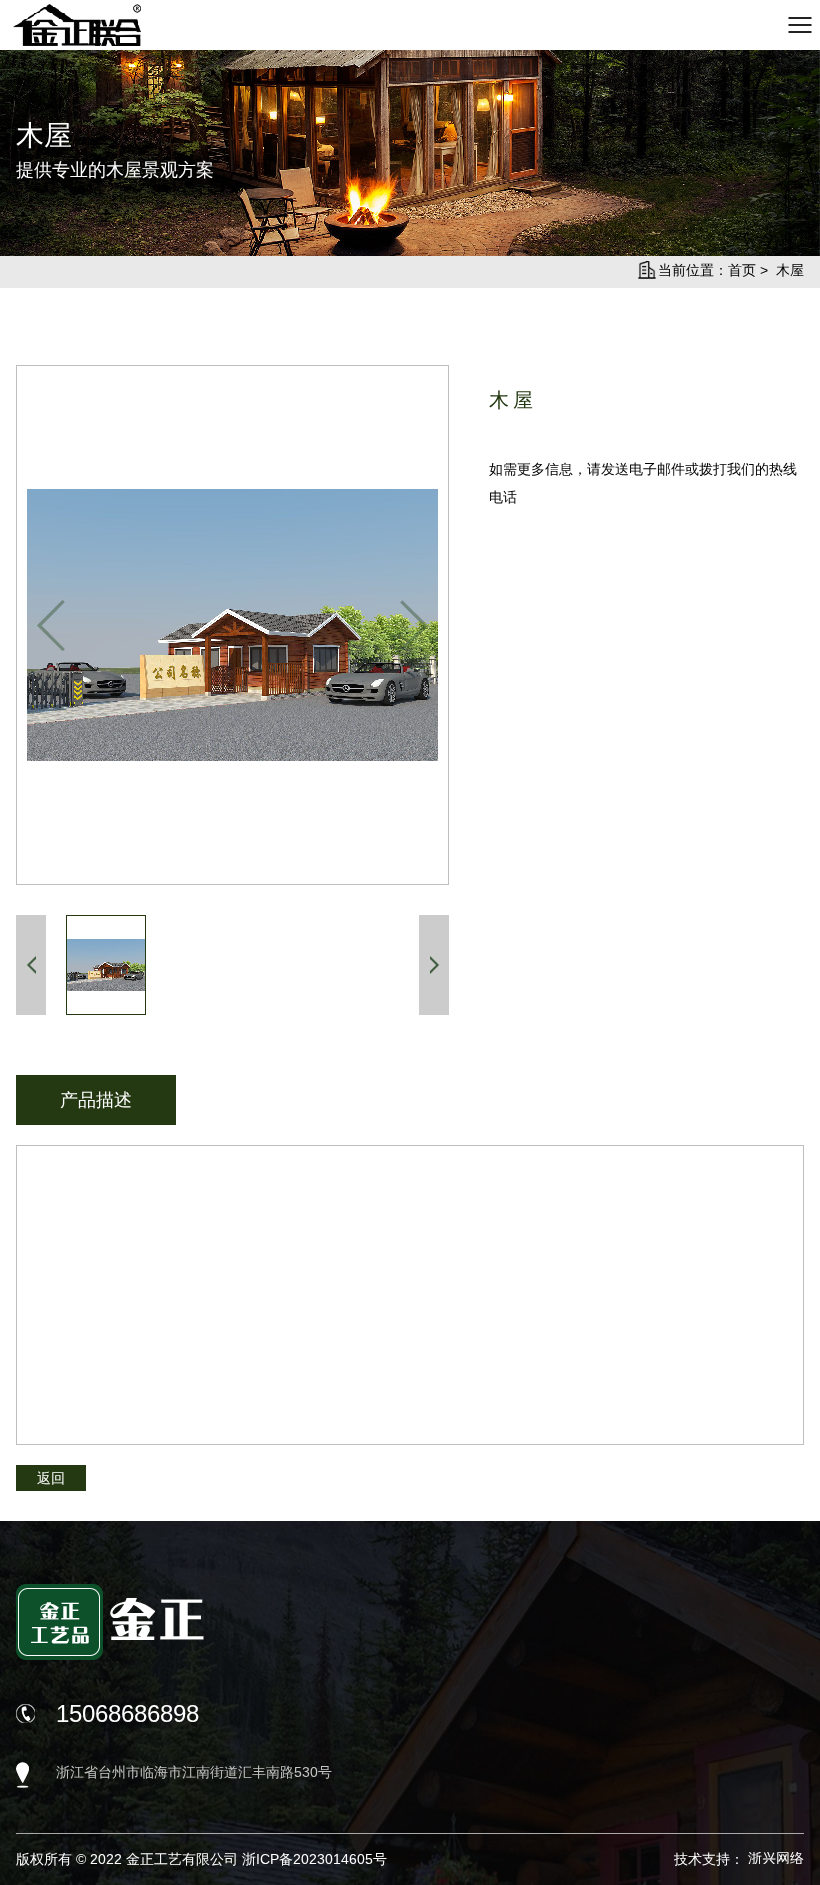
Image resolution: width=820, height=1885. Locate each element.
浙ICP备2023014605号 (314, 1859)
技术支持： (739, 1859)
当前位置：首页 (707, 270)
